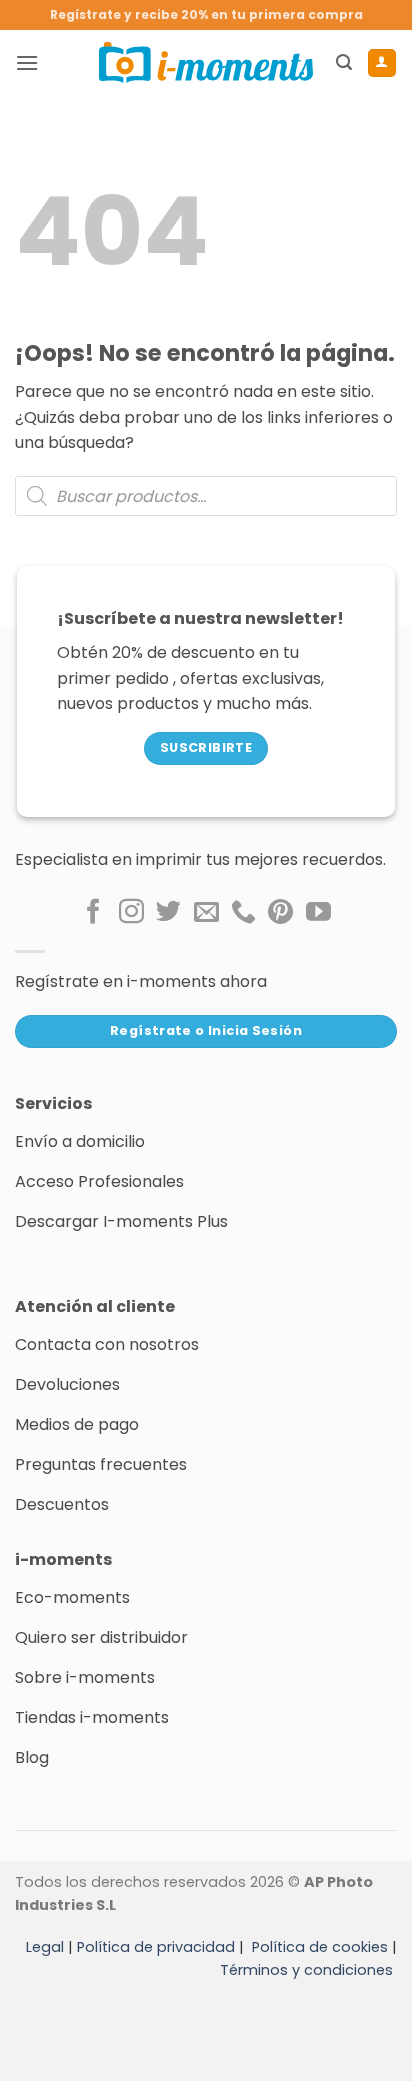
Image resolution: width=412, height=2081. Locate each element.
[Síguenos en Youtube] (318, 913)
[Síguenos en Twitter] (168, 913)
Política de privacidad (156, 1947)
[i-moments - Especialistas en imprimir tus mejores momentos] (206, 62)
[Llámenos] (243, 913)
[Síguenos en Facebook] (93, 913)
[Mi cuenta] (382, 63)
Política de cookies (320, 1947)
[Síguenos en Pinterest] (280, 913)
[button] (27, 62)
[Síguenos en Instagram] (131, 913)
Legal (45, 1947)
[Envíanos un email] (206, 913)
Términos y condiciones (306, 1970)
